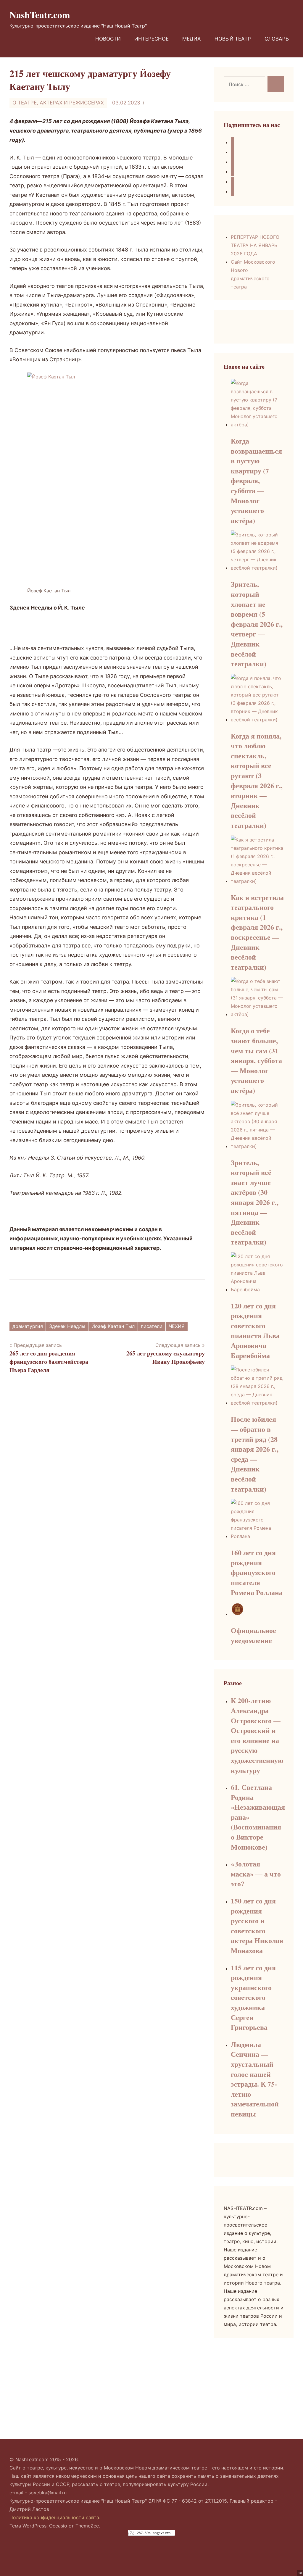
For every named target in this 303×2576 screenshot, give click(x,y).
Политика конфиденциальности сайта (54, 2517)
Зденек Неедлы (67, 1326)
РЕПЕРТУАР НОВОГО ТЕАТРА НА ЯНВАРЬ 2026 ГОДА (255, 245)
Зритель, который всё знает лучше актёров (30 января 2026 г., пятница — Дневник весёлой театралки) (255, 1202)
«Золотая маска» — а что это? (256, 1874)
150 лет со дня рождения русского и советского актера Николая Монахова (257, 1925)
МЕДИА (192, 39)
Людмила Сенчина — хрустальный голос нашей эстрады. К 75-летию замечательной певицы (255, 2079)
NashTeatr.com (40, 15)
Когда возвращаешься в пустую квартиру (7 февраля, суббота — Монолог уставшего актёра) (256, 481)
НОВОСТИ (108, 39)
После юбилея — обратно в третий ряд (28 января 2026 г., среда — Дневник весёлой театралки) (255, 1454)
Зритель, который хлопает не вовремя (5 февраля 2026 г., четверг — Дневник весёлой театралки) (257, 624)
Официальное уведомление (253, 1635)
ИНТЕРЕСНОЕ (151, 39)
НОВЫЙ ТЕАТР (233, 39)
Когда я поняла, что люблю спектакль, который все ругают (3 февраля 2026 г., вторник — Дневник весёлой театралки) (257, 780)
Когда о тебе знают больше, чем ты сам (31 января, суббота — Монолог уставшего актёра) (256, 1060)
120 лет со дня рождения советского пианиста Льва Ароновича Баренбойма (255, 1330)
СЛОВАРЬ (277, 39)
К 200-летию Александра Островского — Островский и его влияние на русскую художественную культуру (257, 1735)
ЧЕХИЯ (177, 1326)
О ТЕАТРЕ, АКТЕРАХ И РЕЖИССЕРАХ (58, 103)
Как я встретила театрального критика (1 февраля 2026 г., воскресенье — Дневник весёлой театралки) (257, 932)
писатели (152, 1326)
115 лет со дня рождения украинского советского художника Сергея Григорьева (253, 1997)
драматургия (28, 1326)
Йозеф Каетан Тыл (113, 1326)
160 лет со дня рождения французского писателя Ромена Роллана (257, 1572)
